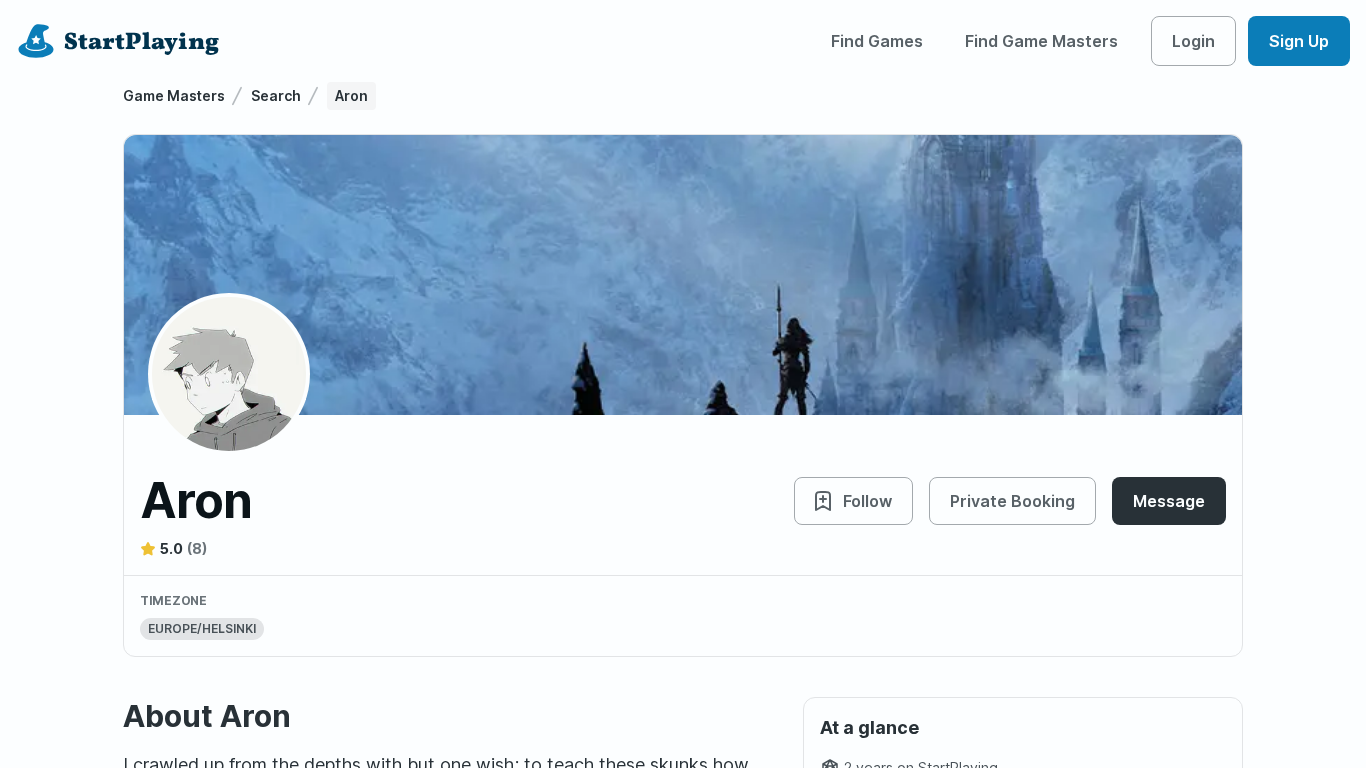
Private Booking (1012, 501)
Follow (867, 501)
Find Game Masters (1041, 41)
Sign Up (1299, 41)
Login (1193, 41)
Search (276, 95)
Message (1169, 501)
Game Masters (174, 95)
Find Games (877, 41)
